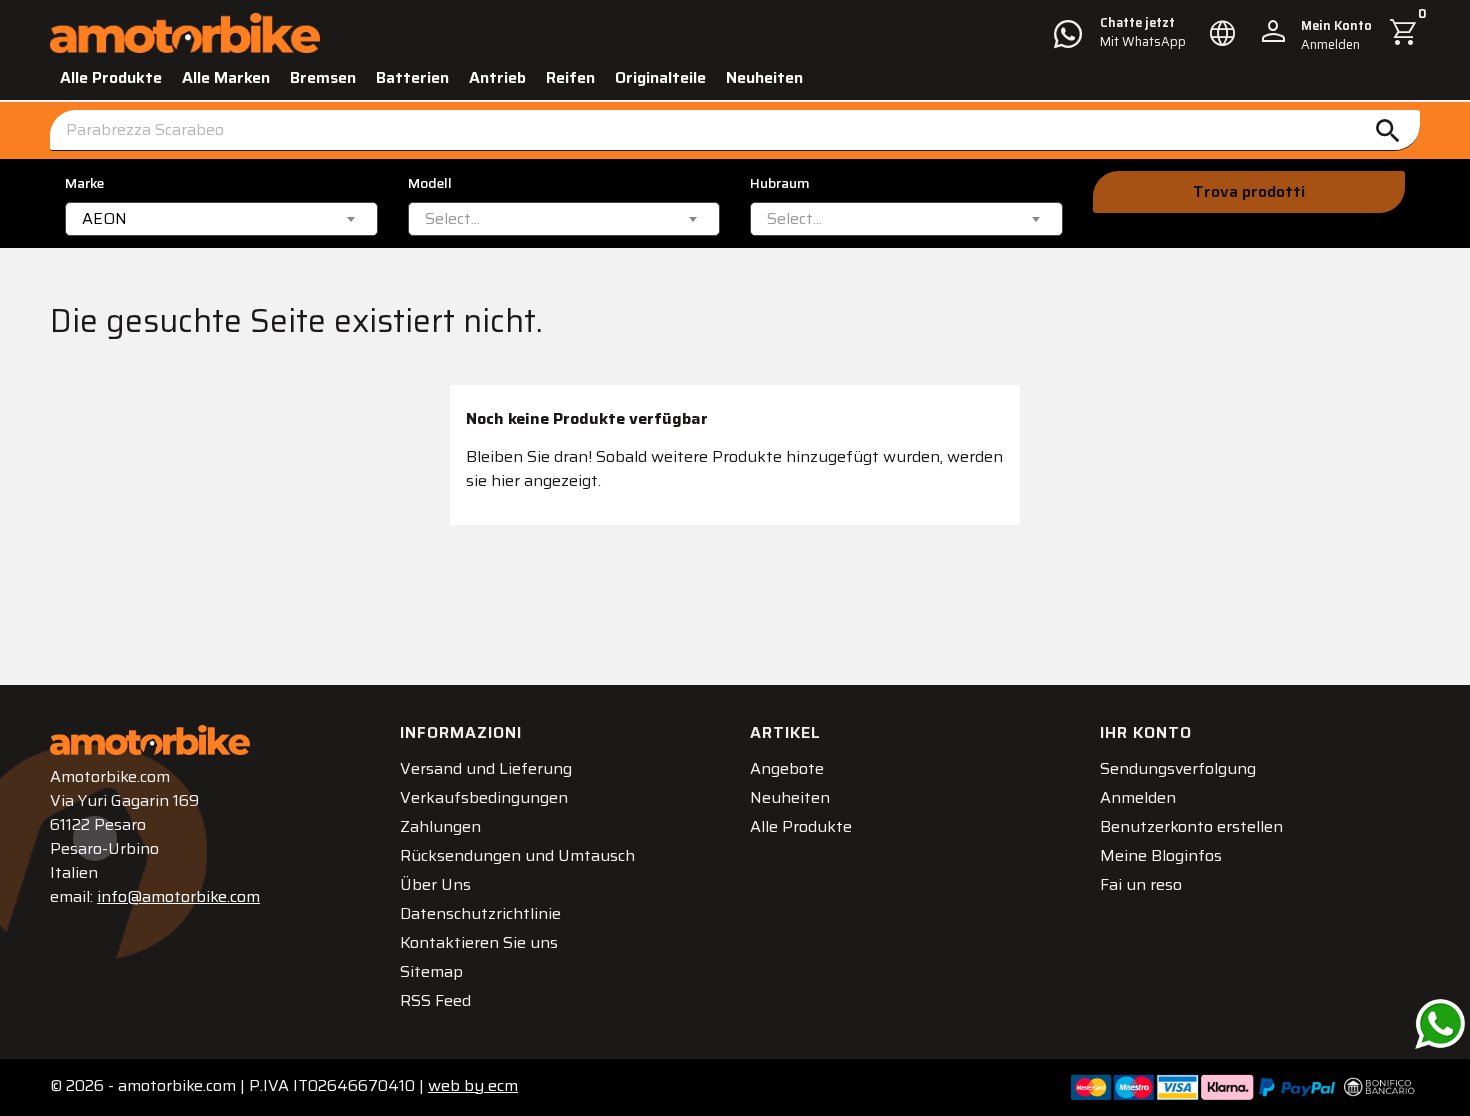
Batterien (412, 77)
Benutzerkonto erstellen (1191, 826)
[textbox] (452, 219)
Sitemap (431, 971)
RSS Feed (435, 1000)
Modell (430, 183)
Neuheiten (764, 77)
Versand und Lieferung (486, 768)
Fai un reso (1141, 884)
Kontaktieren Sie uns (479, 942)
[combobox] (221, 219)
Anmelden (1138, 797)
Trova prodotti (1249, 191)
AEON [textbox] (104, 219)
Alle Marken (226, 77)
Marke (84, 183)
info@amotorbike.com (178, 896)
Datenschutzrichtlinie (480, 913)
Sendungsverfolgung (1178, 768)
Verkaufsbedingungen (484, 797)
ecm (473, 1085)
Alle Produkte (111, 77)
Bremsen (323, 77)
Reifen (570, 77)
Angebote (787, 768)
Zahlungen (440, 826)
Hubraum (780, 183)
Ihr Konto (1146, 732)
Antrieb (497, 77)
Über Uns (435, 884)
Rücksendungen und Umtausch (517, 855)
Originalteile (660, 77)
